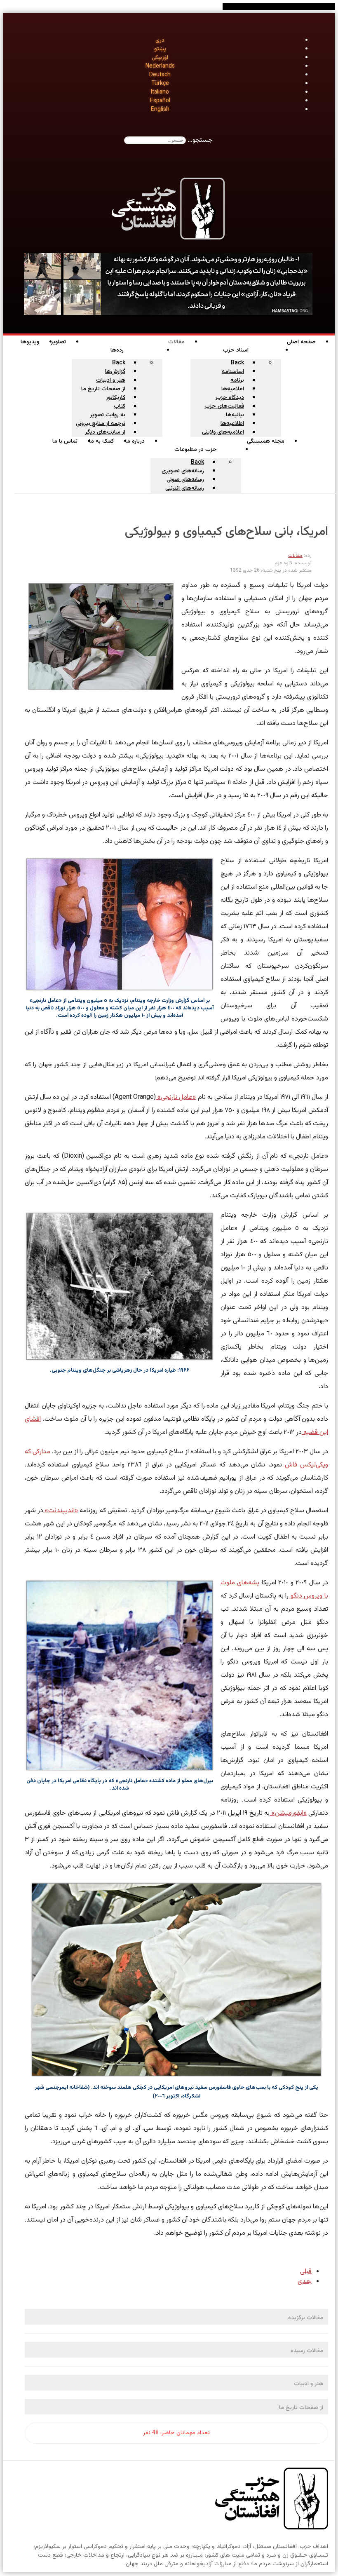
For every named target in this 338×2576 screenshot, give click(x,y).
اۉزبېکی (160, 58)
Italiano (160, 92)
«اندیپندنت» (61, 1511)
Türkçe (160, 84)
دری (160, 40)
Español (160, 101)
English (160, 110)
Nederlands (160, 66)
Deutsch (160, 75)
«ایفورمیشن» (288, 1813)
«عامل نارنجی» (176, 1097)
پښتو (160, 49)
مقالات (295, 556)
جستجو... (200, 140)
